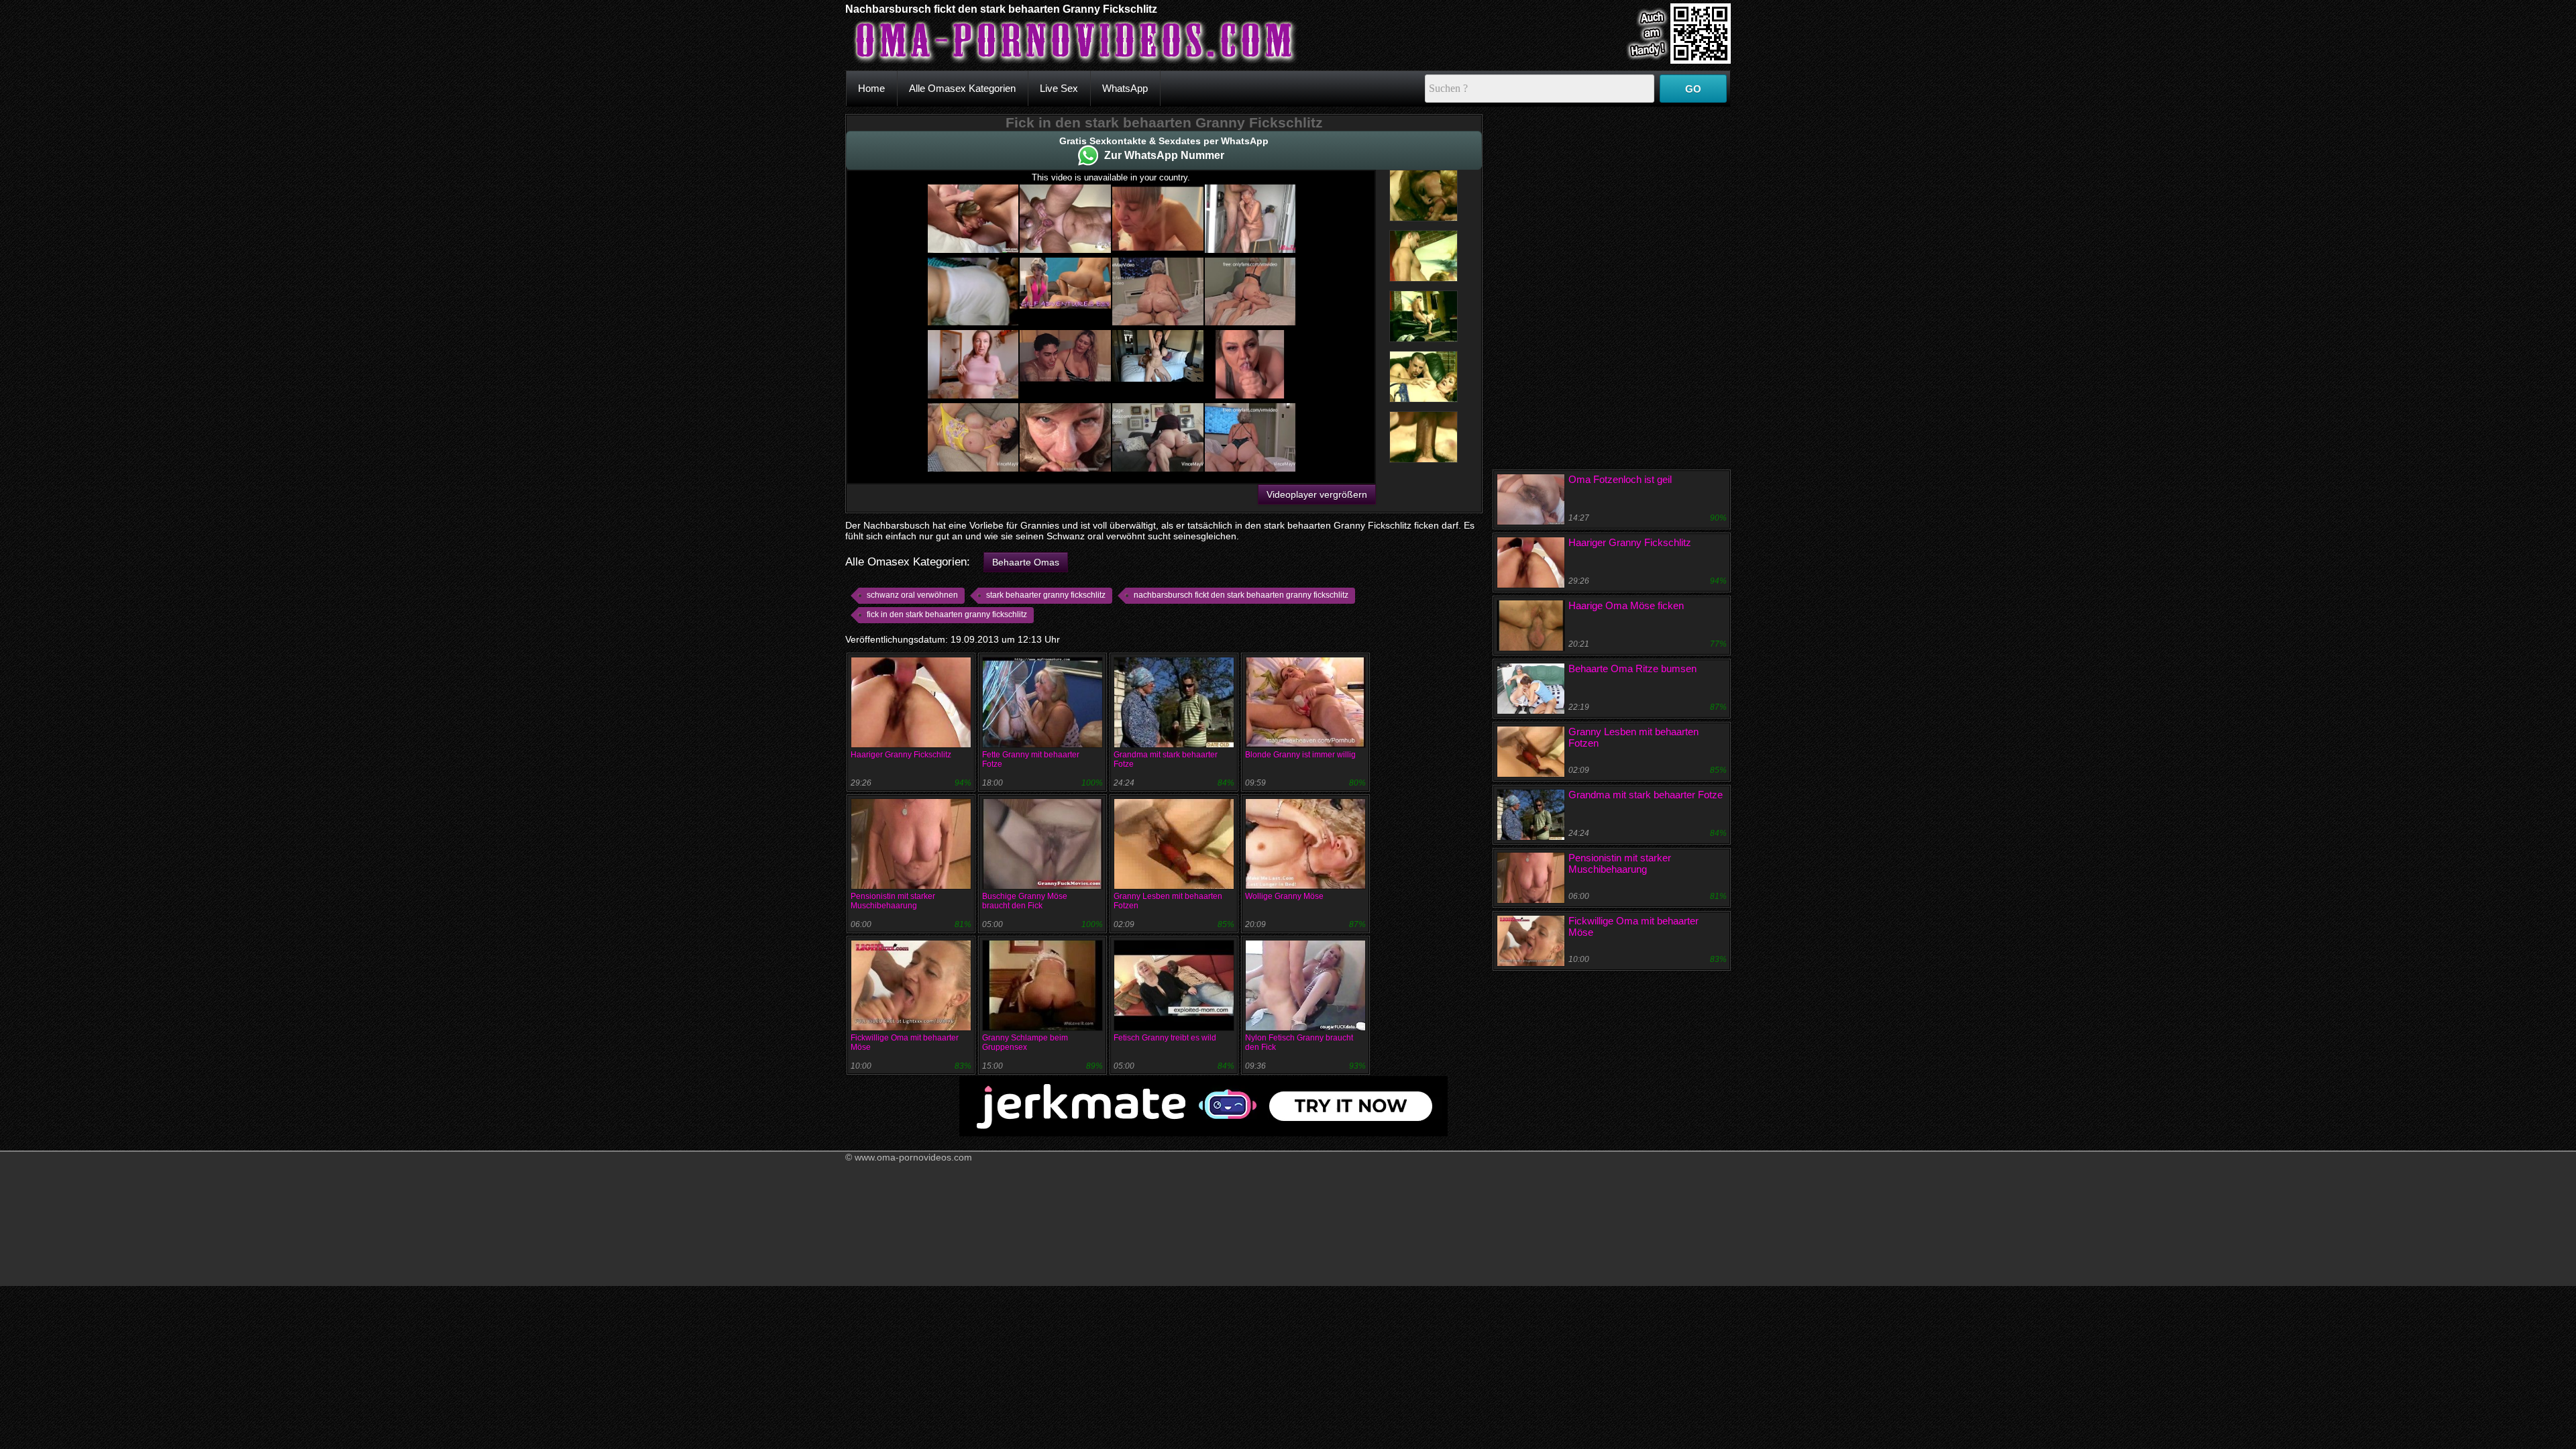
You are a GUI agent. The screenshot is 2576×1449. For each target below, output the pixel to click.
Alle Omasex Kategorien (962, 88)
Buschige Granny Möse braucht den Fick (1025, 901)
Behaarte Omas (1026, 562)
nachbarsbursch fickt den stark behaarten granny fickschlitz (1241, 595)
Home (871, 88)
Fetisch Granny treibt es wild (1165, 1038)
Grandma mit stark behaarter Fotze (1646, 795)
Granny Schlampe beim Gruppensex (1025, 1042)
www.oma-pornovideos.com (913, 1157)
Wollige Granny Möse (1284, 896)
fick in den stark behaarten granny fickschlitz (947, 614)
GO (1693, 89)
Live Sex (1059, 88)
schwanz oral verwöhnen (912, 595)
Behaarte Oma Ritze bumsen (1632, 668)
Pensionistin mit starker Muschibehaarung (893, 901)
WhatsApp (1125, 88)
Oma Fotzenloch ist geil (1620, 479)
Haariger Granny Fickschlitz (901, 755)
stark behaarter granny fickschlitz (1046, 595)
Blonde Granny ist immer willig (1300, 755)
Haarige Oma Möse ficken (1626, 605)
